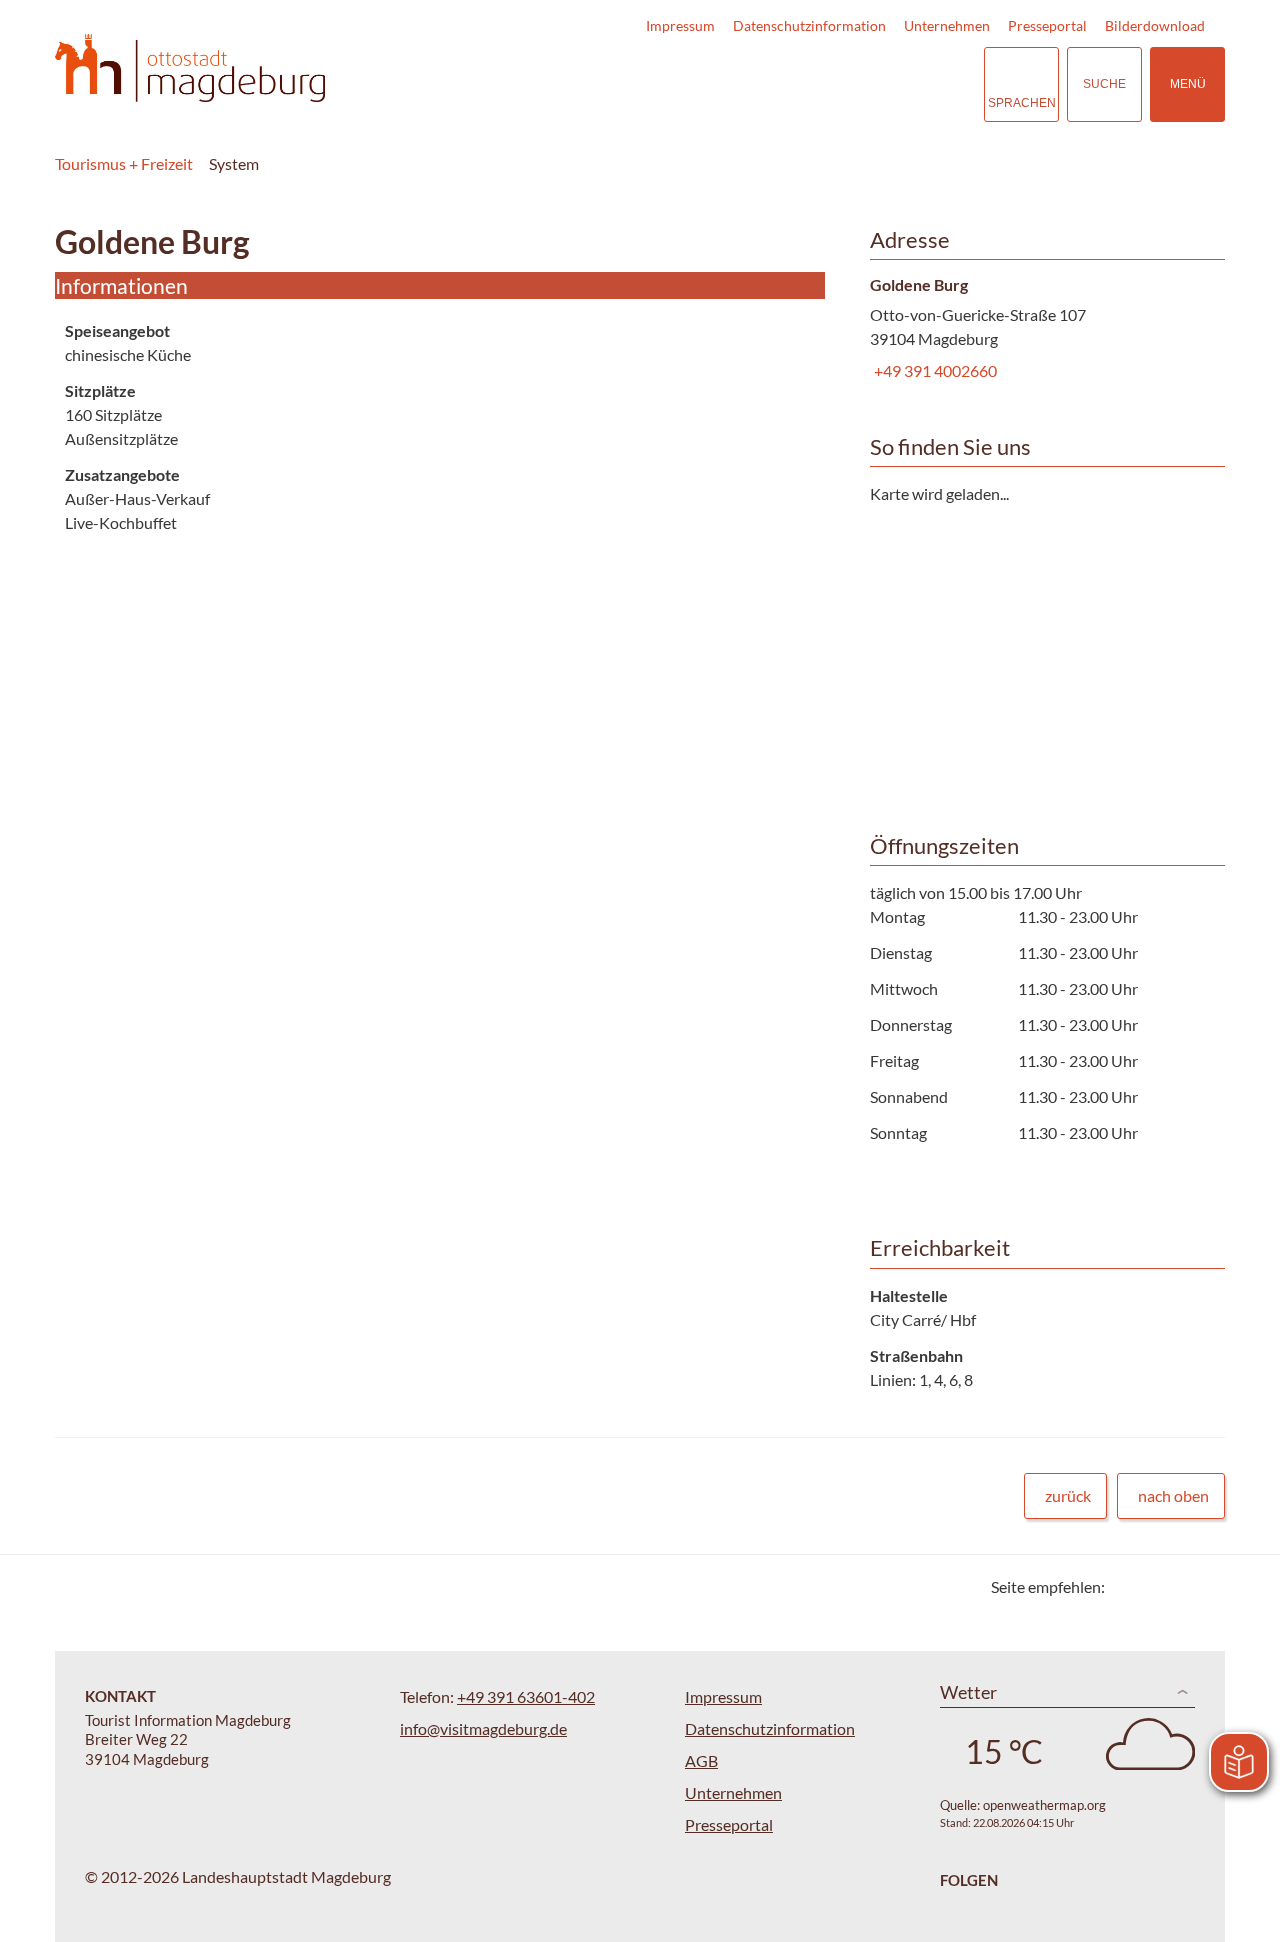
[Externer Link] (846, 84)
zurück (1068, 1495)
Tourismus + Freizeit (124, 163)
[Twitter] (1127, 1586)
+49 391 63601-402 (526, 1696)
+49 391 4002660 (933, 370)
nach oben (1173, 1495)
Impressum (680, 25)
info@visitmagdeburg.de (483, 1728)
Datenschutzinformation (809, 25)
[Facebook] (1152, 1586)
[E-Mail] (1177, 1586)
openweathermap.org (1044, 1805)
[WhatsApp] (1202, 1586)
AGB (701, 1760)
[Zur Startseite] (190, 68)
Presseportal (1047, 25)
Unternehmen (947, 25)
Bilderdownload (1155, 25)
